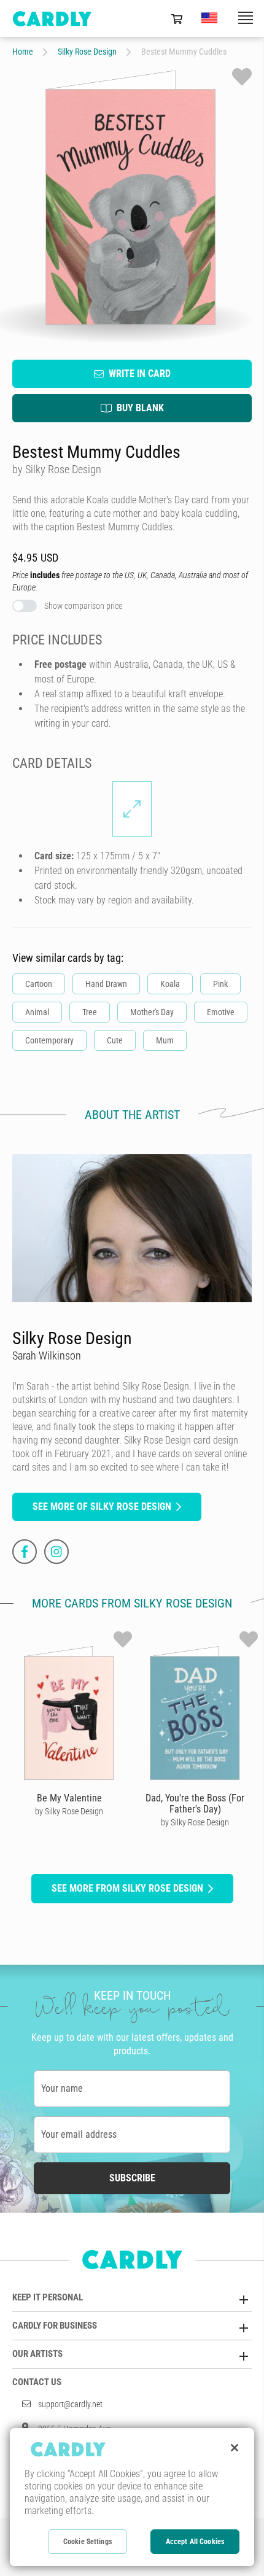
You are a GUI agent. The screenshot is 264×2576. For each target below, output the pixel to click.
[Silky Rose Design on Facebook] (25, 1552)
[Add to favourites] (242, 77)
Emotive (221, 1012)
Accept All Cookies (195, 2542)
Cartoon (39, 984)
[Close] (235, 2448)
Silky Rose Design (87, 52)
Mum (165, 1040)
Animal (37, 1012)
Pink (220, 984)
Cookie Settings (87, 2542)
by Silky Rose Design (69, 1811)
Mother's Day (152, 1012)
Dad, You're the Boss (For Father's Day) (195, 1804)
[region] (132, 2497)
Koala (170, 984)
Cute (115, 1040)
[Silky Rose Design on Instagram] (56, 1552)
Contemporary (49, 1040)
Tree (90, 1012)
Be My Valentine (69, 1798)
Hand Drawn (106, 984)
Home (23, 52)
